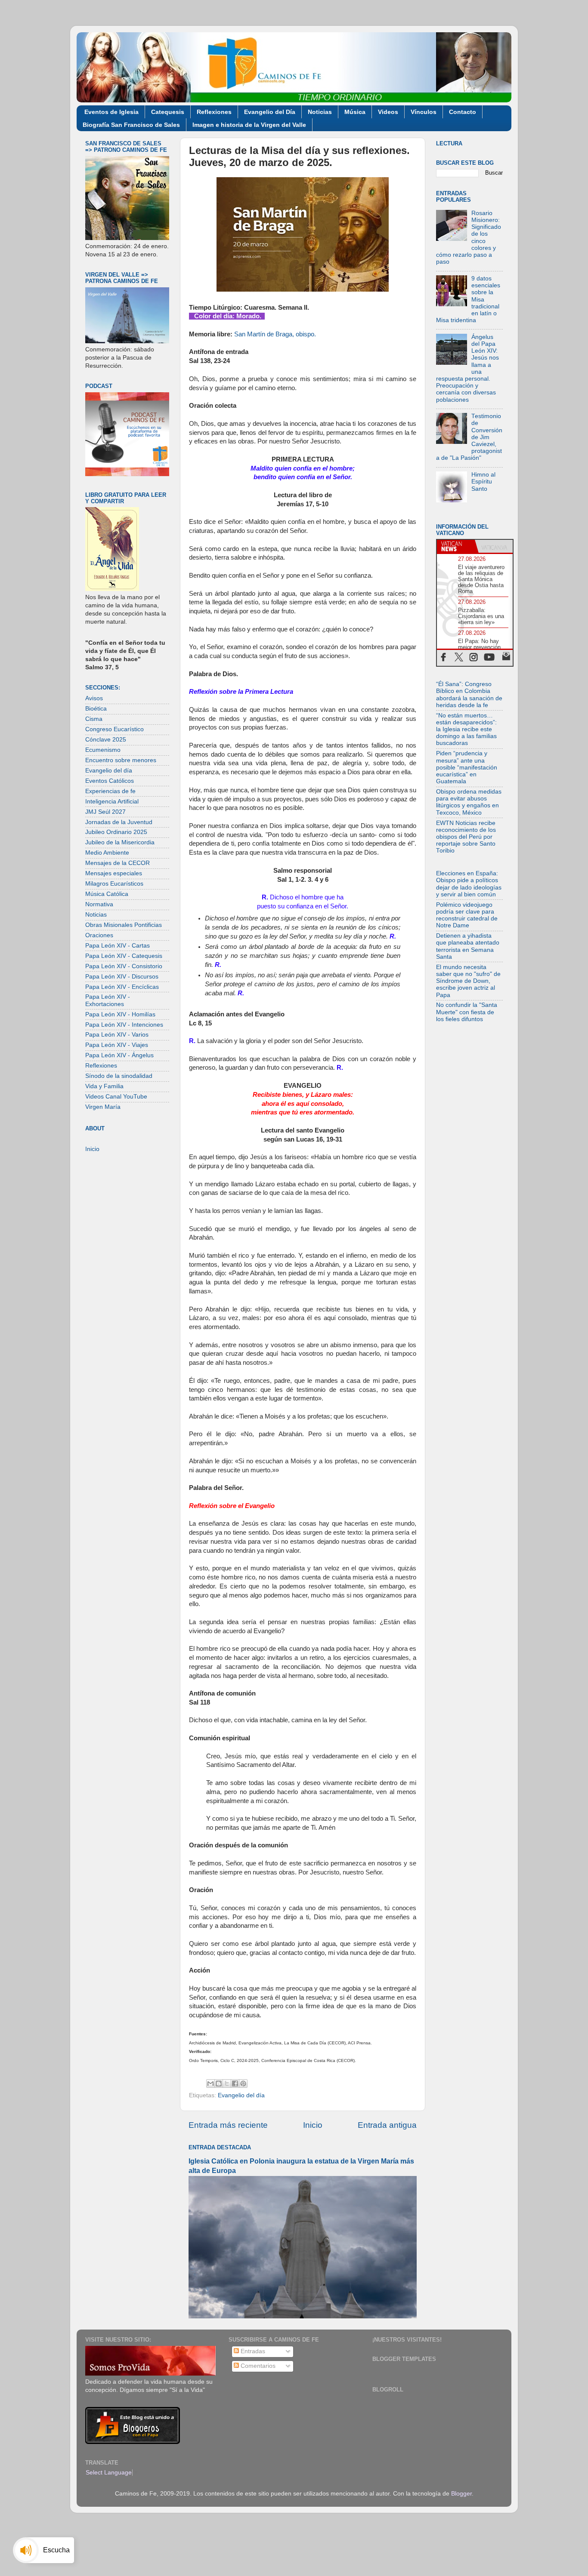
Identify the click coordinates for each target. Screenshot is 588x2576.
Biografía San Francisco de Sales (131, 125)
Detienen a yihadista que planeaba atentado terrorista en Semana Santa (468, 946)
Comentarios (257, 2366)
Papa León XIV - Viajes (117, 1045)
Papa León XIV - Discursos (122, 977)
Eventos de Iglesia (111, 112)
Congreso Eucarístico (115, 729)
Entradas (252, 2351)
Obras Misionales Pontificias (124, 925)
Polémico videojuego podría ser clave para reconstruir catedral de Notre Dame (467, 915)
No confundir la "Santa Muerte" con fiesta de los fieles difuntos (467, 1012)
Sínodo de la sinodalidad (119, 1076)
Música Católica (107, 894)
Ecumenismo (103, 750)
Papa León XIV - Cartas (118, 946)
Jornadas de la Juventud (119, 822)
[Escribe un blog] (219, 2084)
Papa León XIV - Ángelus (119, 1055)
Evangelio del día (241, 2095)
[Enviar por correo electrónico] (210, 2084)
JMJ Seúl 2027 (105, 812)
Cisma (94, 719)
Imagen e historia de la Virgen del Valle (249, 125)
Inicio (313, 2125)
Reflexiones (214, 112)
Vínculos (424, 112)
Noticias (320, 112)
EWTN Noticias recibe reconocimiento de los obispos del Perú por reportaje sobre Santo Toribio (466, 837)
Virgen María (103, 1107)
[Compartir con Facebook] (235, 2084)
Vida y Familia (104, 1086)
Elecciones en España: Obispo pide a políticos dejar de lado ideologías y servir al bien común (469, 884)
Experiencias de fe (110, 791)
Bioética (96, 709)
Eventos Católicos (110, 781)
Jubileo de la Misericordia (120, 842)
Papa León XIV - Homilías (120, 1014)
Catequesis (168, 112)
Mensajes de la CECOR (118, 863)
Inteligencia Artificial (112, 802)
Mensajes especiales (114, 873)
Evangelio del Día (270, 112)
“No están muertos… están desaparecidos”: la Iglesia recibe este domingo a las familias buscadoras (466, 729)
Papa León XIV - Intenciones (124, 1025)
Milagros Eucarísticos (114, 884)
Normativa (99, 904)
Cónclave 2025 (106, 740)
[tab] (456, 546)
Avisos (94, 698)
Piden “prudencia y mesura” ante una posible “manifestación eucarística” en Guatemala (467, 767)
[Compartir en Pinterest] (243, 2084)
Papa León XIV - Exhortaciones (108, 1000)
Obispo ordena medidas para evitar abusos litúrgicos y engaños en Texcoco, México (469, 802)
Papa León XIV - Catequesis (124, 956)
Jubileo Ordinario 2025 (116, 832)
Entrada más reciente (228, 2125)
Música (355, 112)
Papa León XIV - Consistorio (124, 966)
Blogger (461, 2494)
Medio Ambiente (107, 853)
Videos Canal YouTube (116, 1097)
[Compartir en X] (227, 2084)
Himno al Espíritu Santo (483, 482)
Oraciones (99, 935)
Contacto (463, 112)
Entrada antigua (387, 2125)
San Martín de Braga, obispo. (275, 334)
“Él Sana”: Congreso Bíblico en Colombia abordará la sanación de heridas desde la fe (469, 695)
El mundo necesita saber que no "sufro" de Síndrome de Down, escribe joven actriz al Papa (468, 981)
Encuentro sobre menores (121, 760)
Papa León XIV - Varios (117, 1035)
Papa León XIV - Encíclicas (122, 987)
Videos (388, 112)
